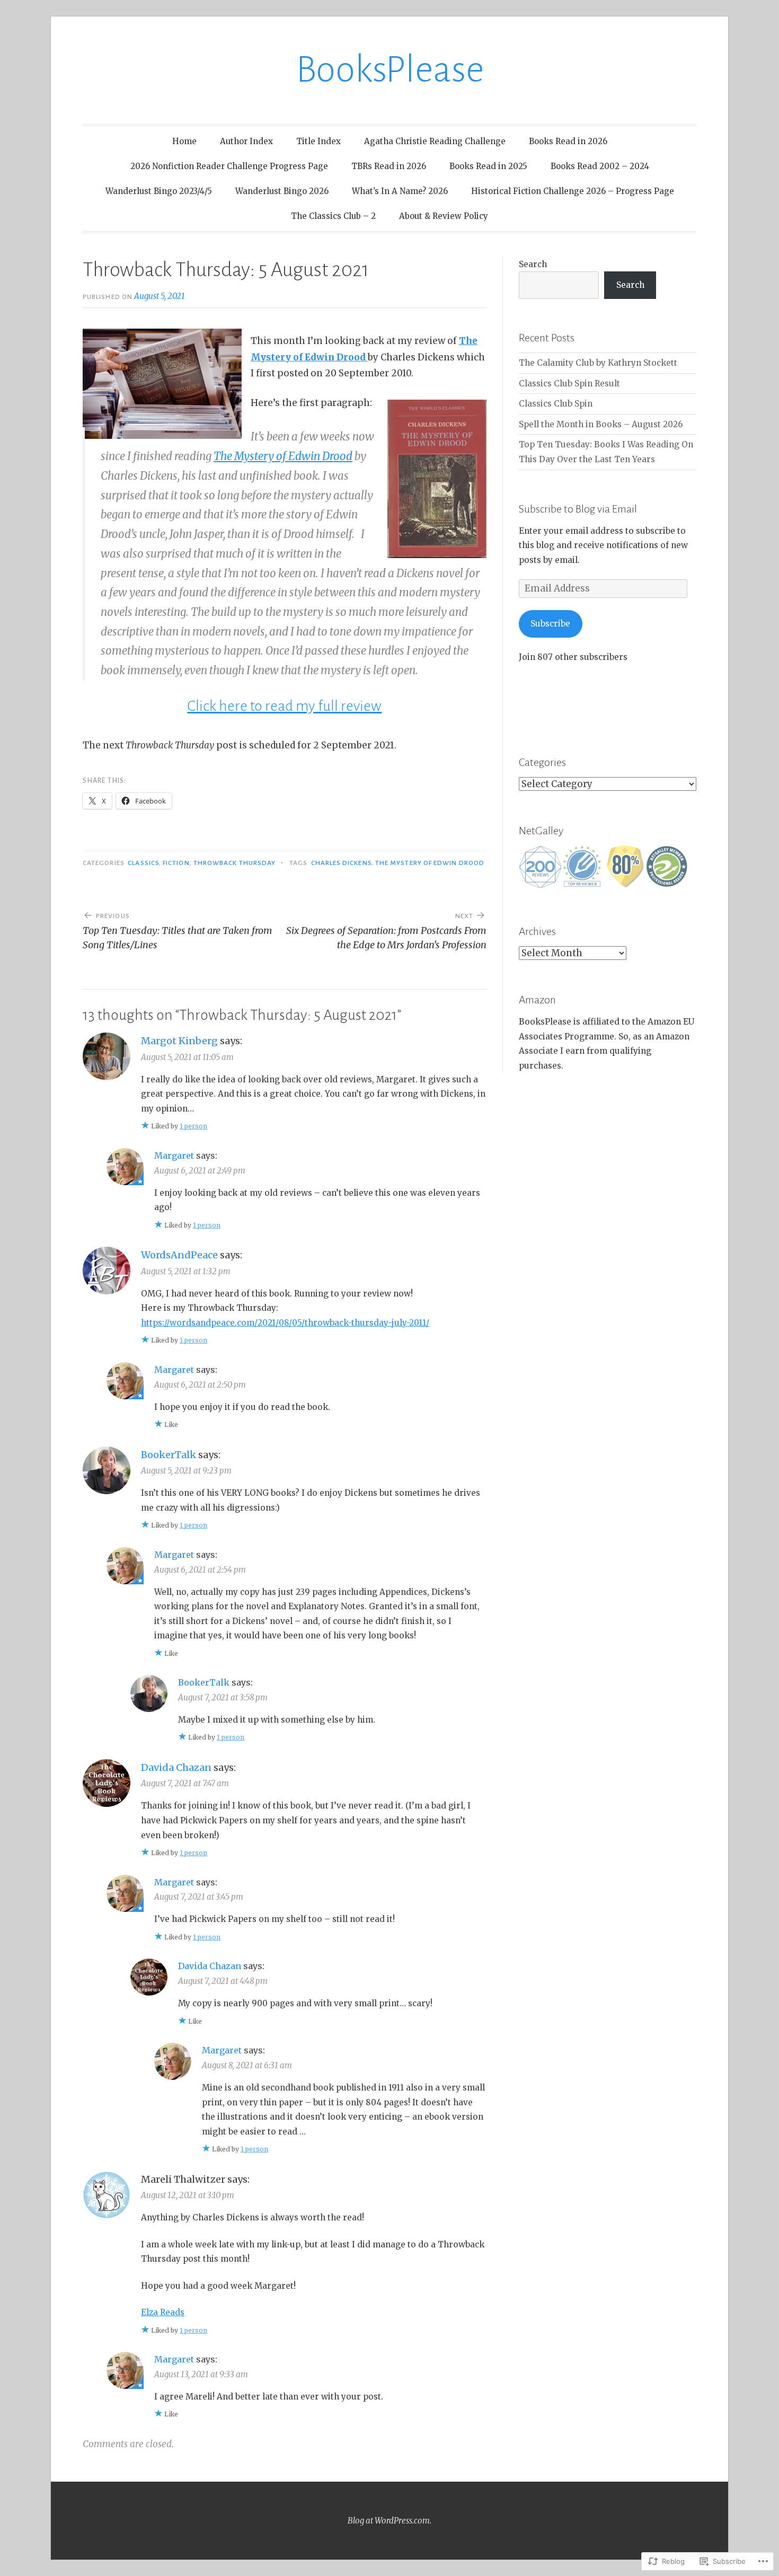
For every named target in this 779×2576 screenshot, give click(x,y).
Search (533, 264)
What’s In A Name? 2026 (400, 191)
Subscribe (550, 624)
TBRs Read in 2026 (389, 166)
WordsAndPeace (179, 1255)
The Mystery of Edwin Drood (283, 456)
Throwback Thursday (234, 863)
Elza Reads (163, 2312)
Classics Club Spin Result (569, 383)
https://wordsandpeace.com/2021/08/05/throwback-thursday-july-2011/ (285, 1323)
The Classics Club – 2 (333, 216)
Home (184, 141)
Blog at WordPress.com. (389, 2521)
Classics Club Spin (556, 404)
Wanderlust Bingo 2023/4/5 (159, 191)
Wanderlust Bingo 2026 (282, 191)
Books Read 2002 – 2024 (600, 166)
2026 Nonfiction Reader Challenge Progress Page (229, 166)
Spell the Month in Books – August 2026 (601, 424)
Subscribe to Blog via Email (578, 509)
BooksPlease (390, 70)
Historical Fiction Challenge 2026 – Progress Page (573, 191)
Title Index (318, 141)
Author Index (246, 141)
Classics (143, 863)
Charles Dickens (341, 863)
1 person (193, 1126)
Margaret (174, 1155)
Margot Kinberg (179, 1041)
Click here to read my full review (284, 706)
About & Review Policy (444, 216)
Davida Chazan (176, 1767)
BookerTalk (169, 1455)
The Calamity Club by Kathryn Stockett (598, 363)
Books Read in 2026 (568, 141)
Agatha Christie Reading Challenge (435, 141)
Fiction (176, 863)
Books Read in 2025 (488, 166)
